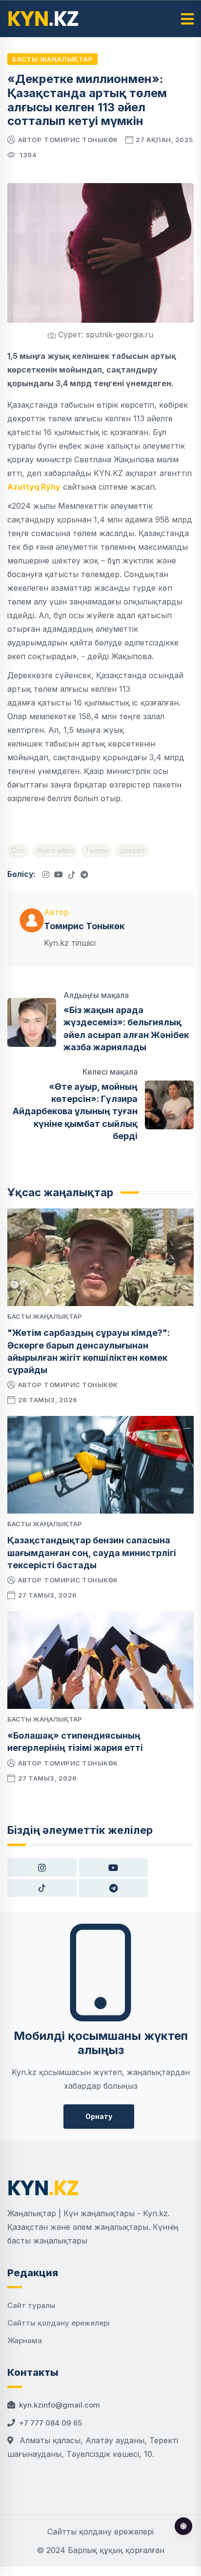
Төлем (97, 850)
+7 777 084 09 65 (50, 2423)
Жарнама (25, 2340)
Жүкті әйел (55, 850)
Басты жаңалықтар (52, 59)
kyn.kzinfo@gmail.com (60, 2405)
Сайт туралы (31, 2305)
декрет (132, 850)
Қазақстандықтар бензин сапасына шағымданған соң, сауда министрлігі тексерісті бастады (92, 1552)
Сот (18, 850)
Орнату (99, 2116)
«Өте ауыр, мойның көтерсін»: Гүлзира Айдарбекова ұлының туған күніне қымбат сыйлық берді (75, 1111)
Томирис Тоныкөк (81, 140)
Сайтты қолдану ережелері (59, 2323)
